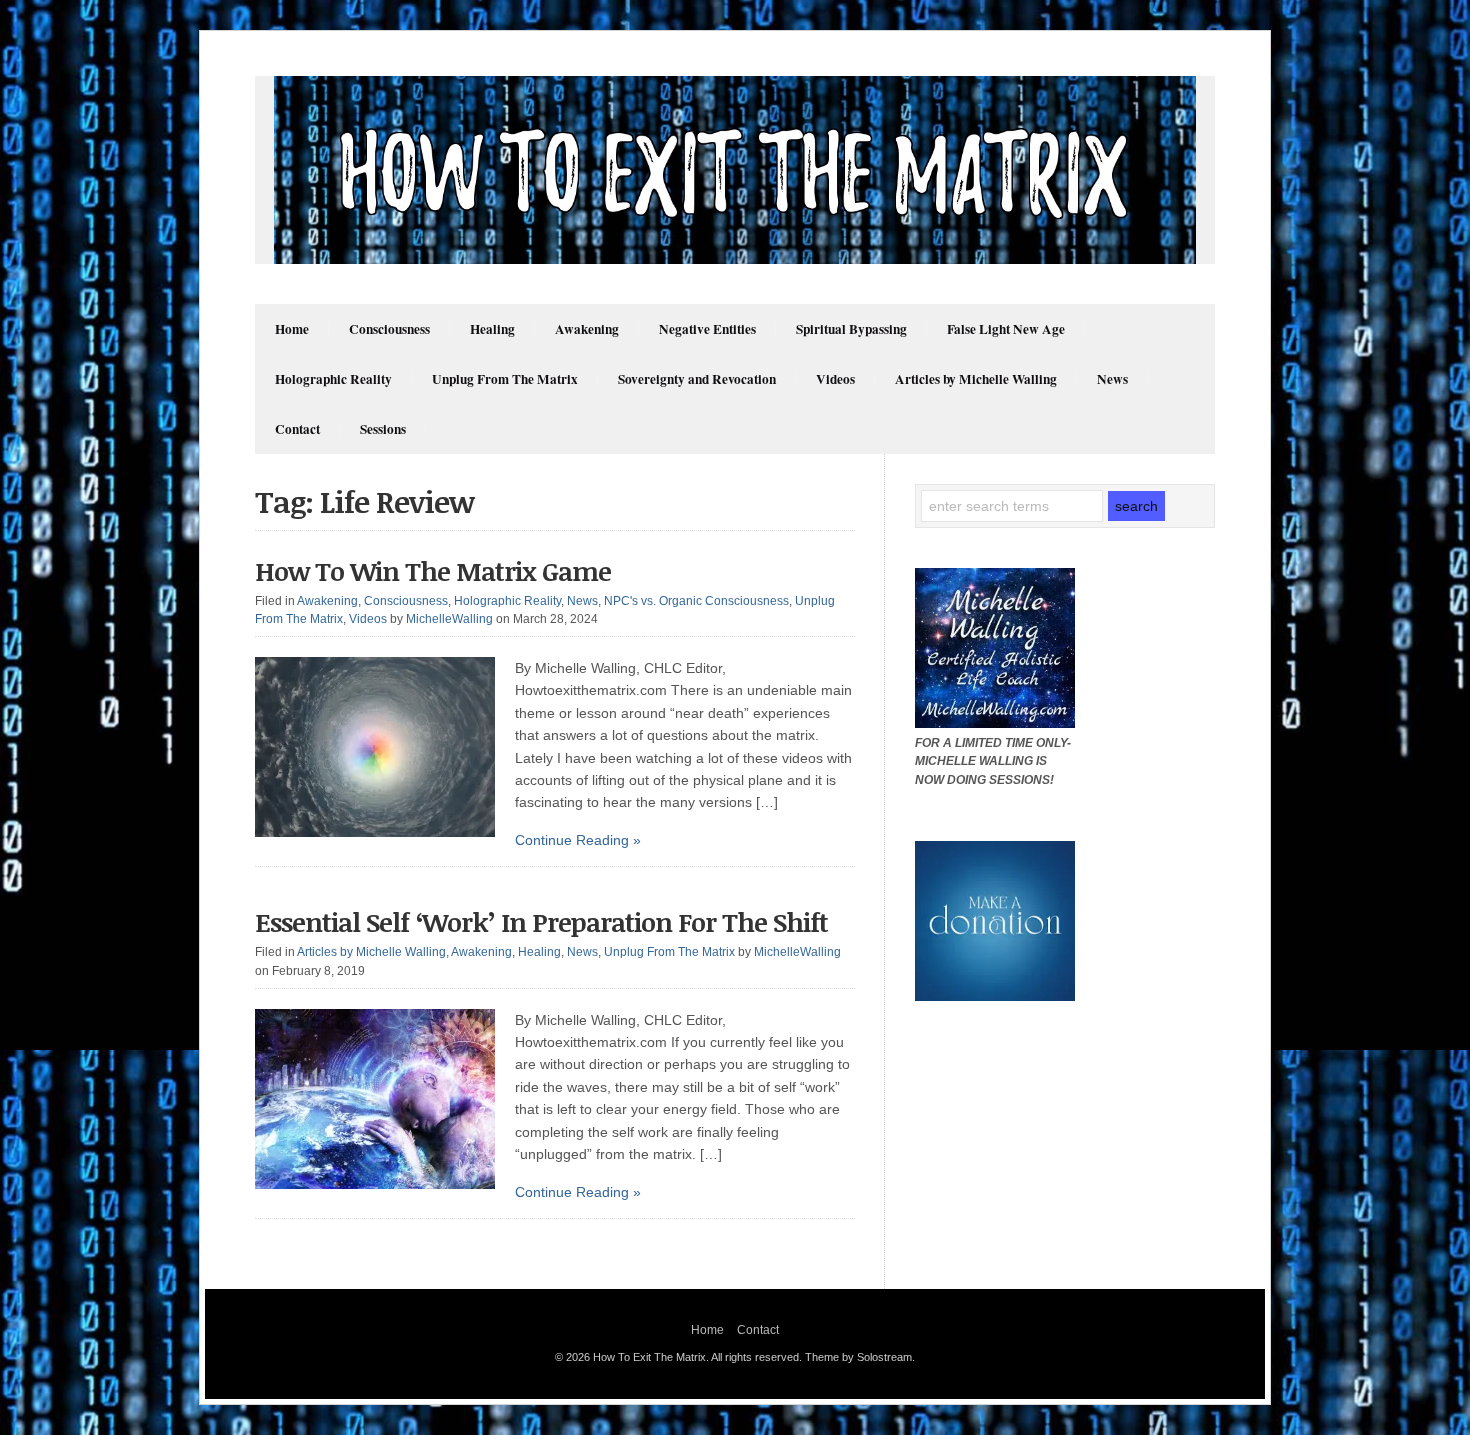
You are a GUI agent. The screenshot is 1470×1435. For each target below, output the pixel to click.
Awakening (587, 329)
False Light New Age (1006, 329)
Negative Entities (707, 329)
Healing (492, 329)
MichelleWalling (449, 619)
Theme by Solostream (858, 1357)
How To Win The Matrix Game (433, 571)
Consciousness (389, 329)
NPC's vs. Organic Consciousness (696, 601)
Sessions (383, 429)
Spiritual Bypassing (851, 329)
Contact (297, 429)
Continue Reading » (578, 840)
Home (292, 329)
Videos (835, 379)
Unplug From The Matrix (505, 379)
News (1112, 379)
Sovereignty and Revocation (697, 379)
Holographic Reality (333, 379)
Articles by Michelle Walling (976, 379)
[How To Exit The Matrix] (735, 259)
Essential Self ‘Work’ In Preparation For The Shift (541, 922)
